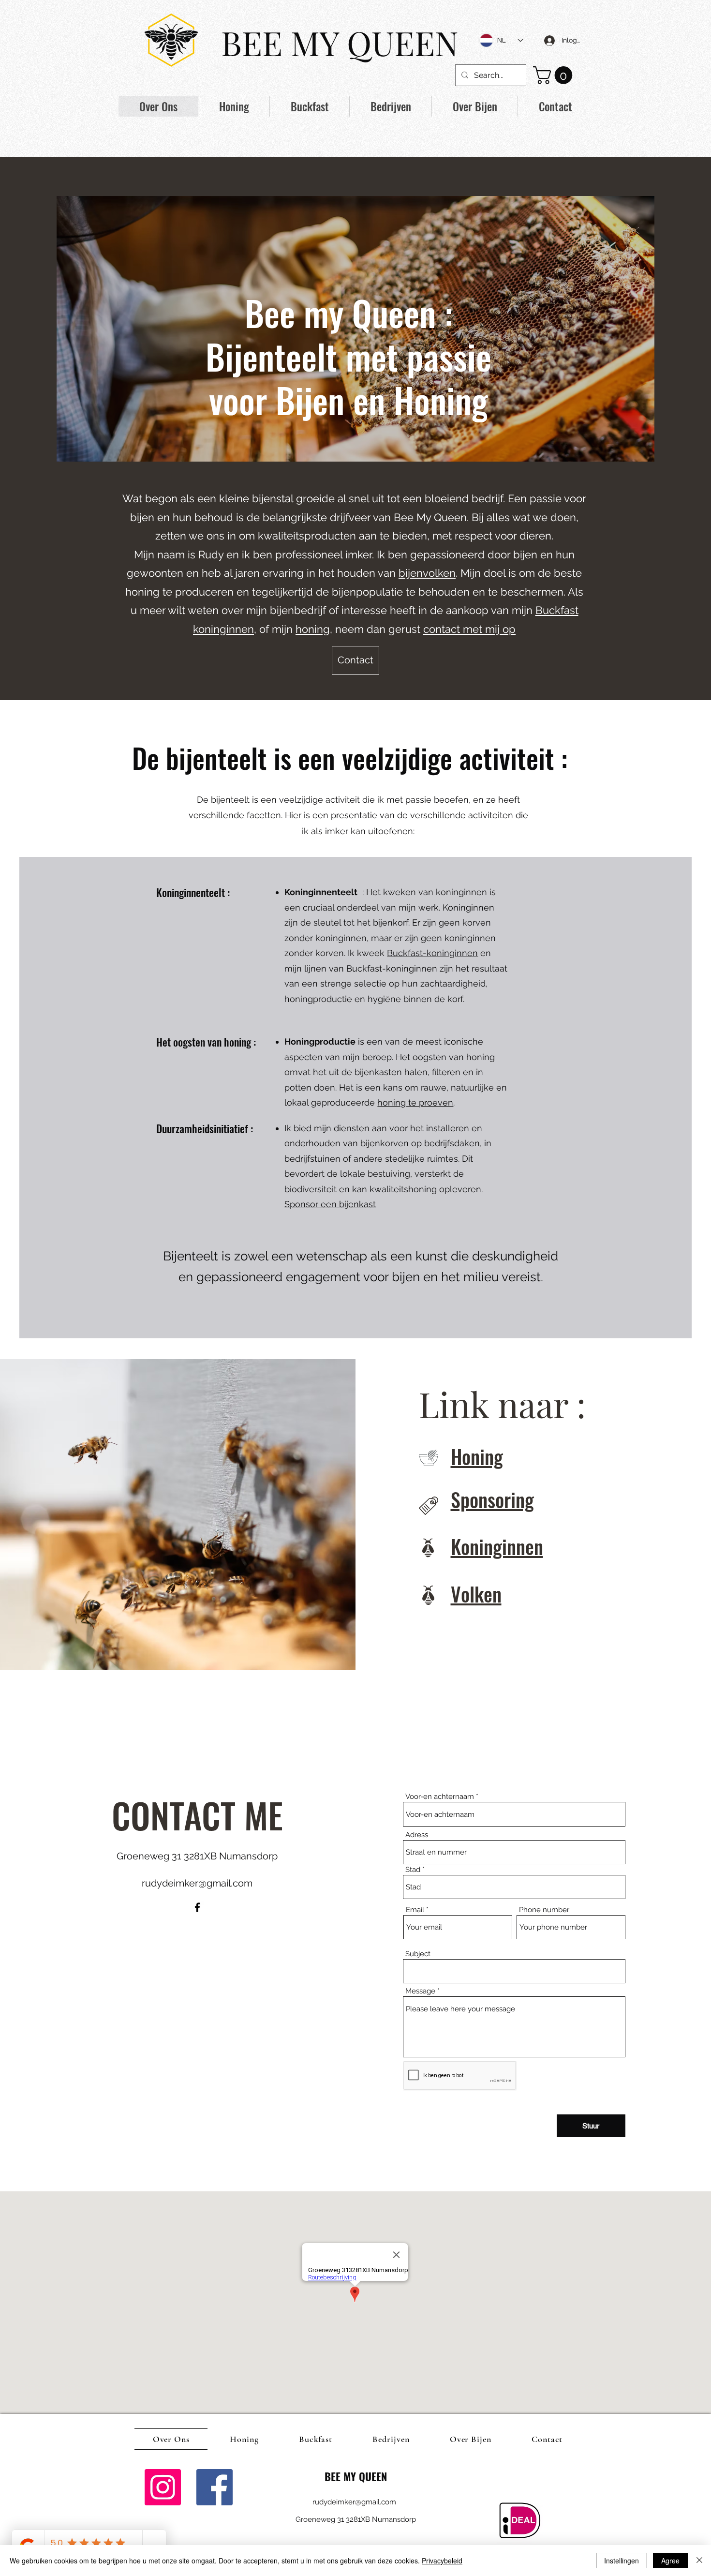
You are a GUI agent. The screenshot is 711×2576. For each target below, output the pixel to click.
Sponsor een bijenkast (330, 1204)
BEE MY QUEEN (340, 42)
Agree (670, 2561)
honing (313, 629)
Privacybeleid (442, 2561)
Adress (417, 1835)
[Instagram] (163, 2487)
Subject (418, 1954)
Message (420, 1991)
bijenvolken (427, 573)
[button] (555, 75)
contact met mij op (469, 629)
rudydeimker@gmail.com (197, 1883)
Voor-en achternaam (440, 1797)
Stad (413, 1870)
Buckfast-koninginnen (432, 953)
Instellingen (622, 2561)
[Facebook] (197, 1907)
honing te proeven (415, 1102)
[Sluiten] (699, 2561)
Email (415, 1910)
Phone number (544, 1910)
